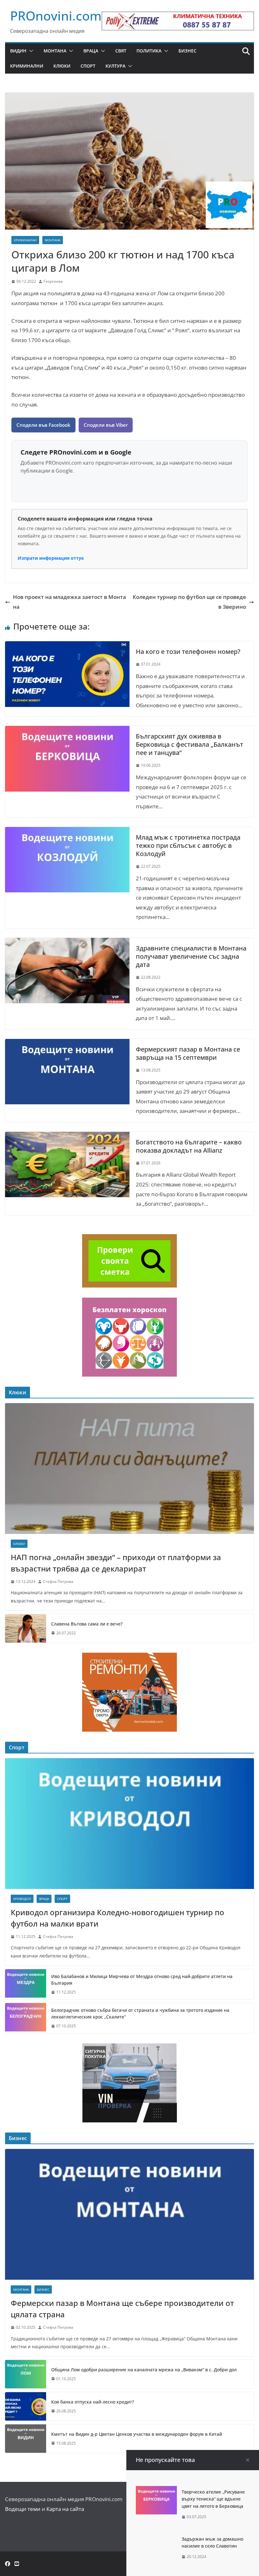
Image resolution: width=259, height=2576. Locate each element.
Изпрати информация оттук (51, 558)
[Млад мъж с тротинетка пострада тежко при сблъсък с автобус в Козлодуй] (67, 832)
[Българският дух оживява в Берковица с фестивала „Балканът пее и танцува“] (67, 730)
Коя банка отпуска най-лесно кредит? (93, 2402)
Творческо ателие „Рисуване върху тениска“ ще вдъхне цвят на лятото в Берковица (213, 2499)
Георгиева (53, 281)
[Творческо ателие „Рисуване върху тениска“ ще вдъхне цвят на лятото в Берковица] (156, 2491)
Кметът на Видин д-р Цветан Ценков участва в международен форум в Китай (137, 2434)
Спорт (88, 66)
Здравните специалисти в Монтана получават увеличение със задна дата (191, 956)
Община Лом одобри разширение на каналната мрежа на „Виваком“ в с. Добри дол (144, 2370)
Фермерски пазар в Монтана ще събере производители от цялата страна (122, 2309)
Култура (115, 66)
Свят (121, 51)
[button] (30, 51)
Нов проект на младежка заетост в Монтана (69, 602)
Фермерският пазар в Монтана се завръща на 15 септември (188, 1053)
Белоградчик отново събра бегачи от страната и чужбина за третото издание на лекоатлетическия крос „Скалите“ (140, 2013)
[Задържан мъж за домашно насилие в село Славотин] (156, 2538)
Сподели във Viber (106, 425)
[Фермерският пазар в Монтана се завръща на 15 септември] (67, 1044)
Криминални (27, 66)
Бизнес (187, 51)
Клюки (62, 66)
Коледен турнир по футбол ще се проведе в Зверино (189, 602)
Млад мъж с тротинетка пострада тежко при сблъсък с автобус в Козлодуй (188, 845)
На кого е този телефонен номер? (188, 652)
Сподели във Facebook (43, 425)
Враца (91, 51)
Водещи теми (23, 2509)
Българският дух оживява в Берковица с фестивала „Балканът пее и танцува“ (190, 744)
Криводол (22, 1899)
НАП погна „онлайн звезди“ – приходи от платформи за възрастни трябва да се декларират (116, 1563)
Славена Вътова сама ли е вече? (87, 1624)
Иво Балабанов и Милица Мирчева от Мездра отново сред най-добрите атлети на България (142, 1980)
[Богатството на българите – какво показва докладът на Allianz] (67, 1136)
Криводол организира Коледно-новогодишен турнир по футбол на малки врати (117, 1918)
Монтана (55, 51)
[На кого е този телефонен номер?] (67, 646)
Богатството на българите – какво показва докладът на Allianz (189, 1146)
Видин (18, 51)
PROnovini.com (56, 16)
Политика (149, 51)
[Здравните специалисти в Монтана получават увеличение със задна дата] (67, 942)
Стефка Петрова (58, 1581)
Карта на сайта (65, 2509)
